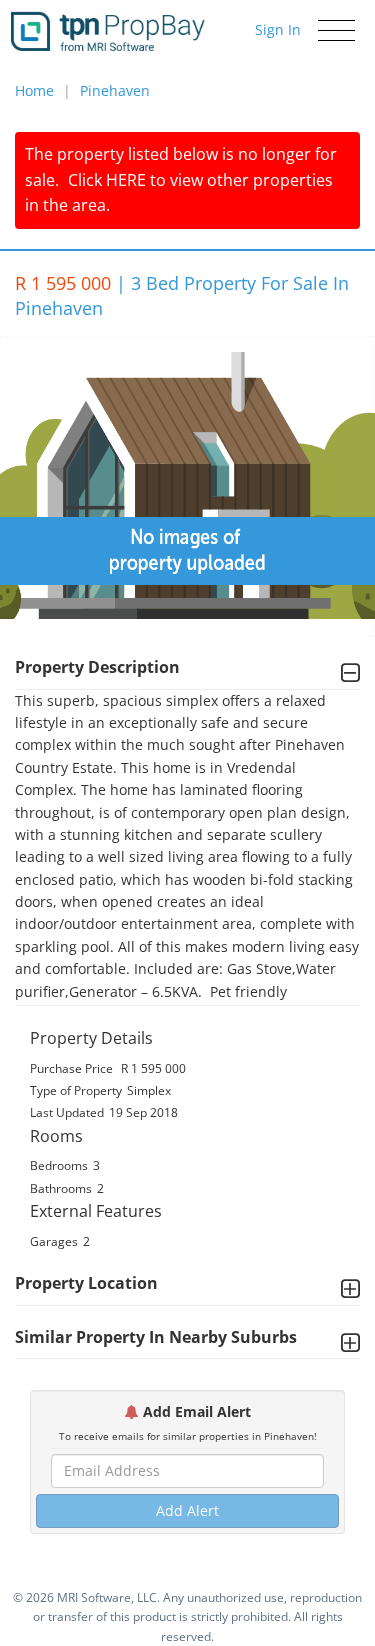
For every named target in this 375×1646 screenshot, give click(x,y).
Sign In (278, 29)
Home (34, 90)
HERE (126, 180)
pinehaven (115, 90)
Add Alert (187, 1510)
